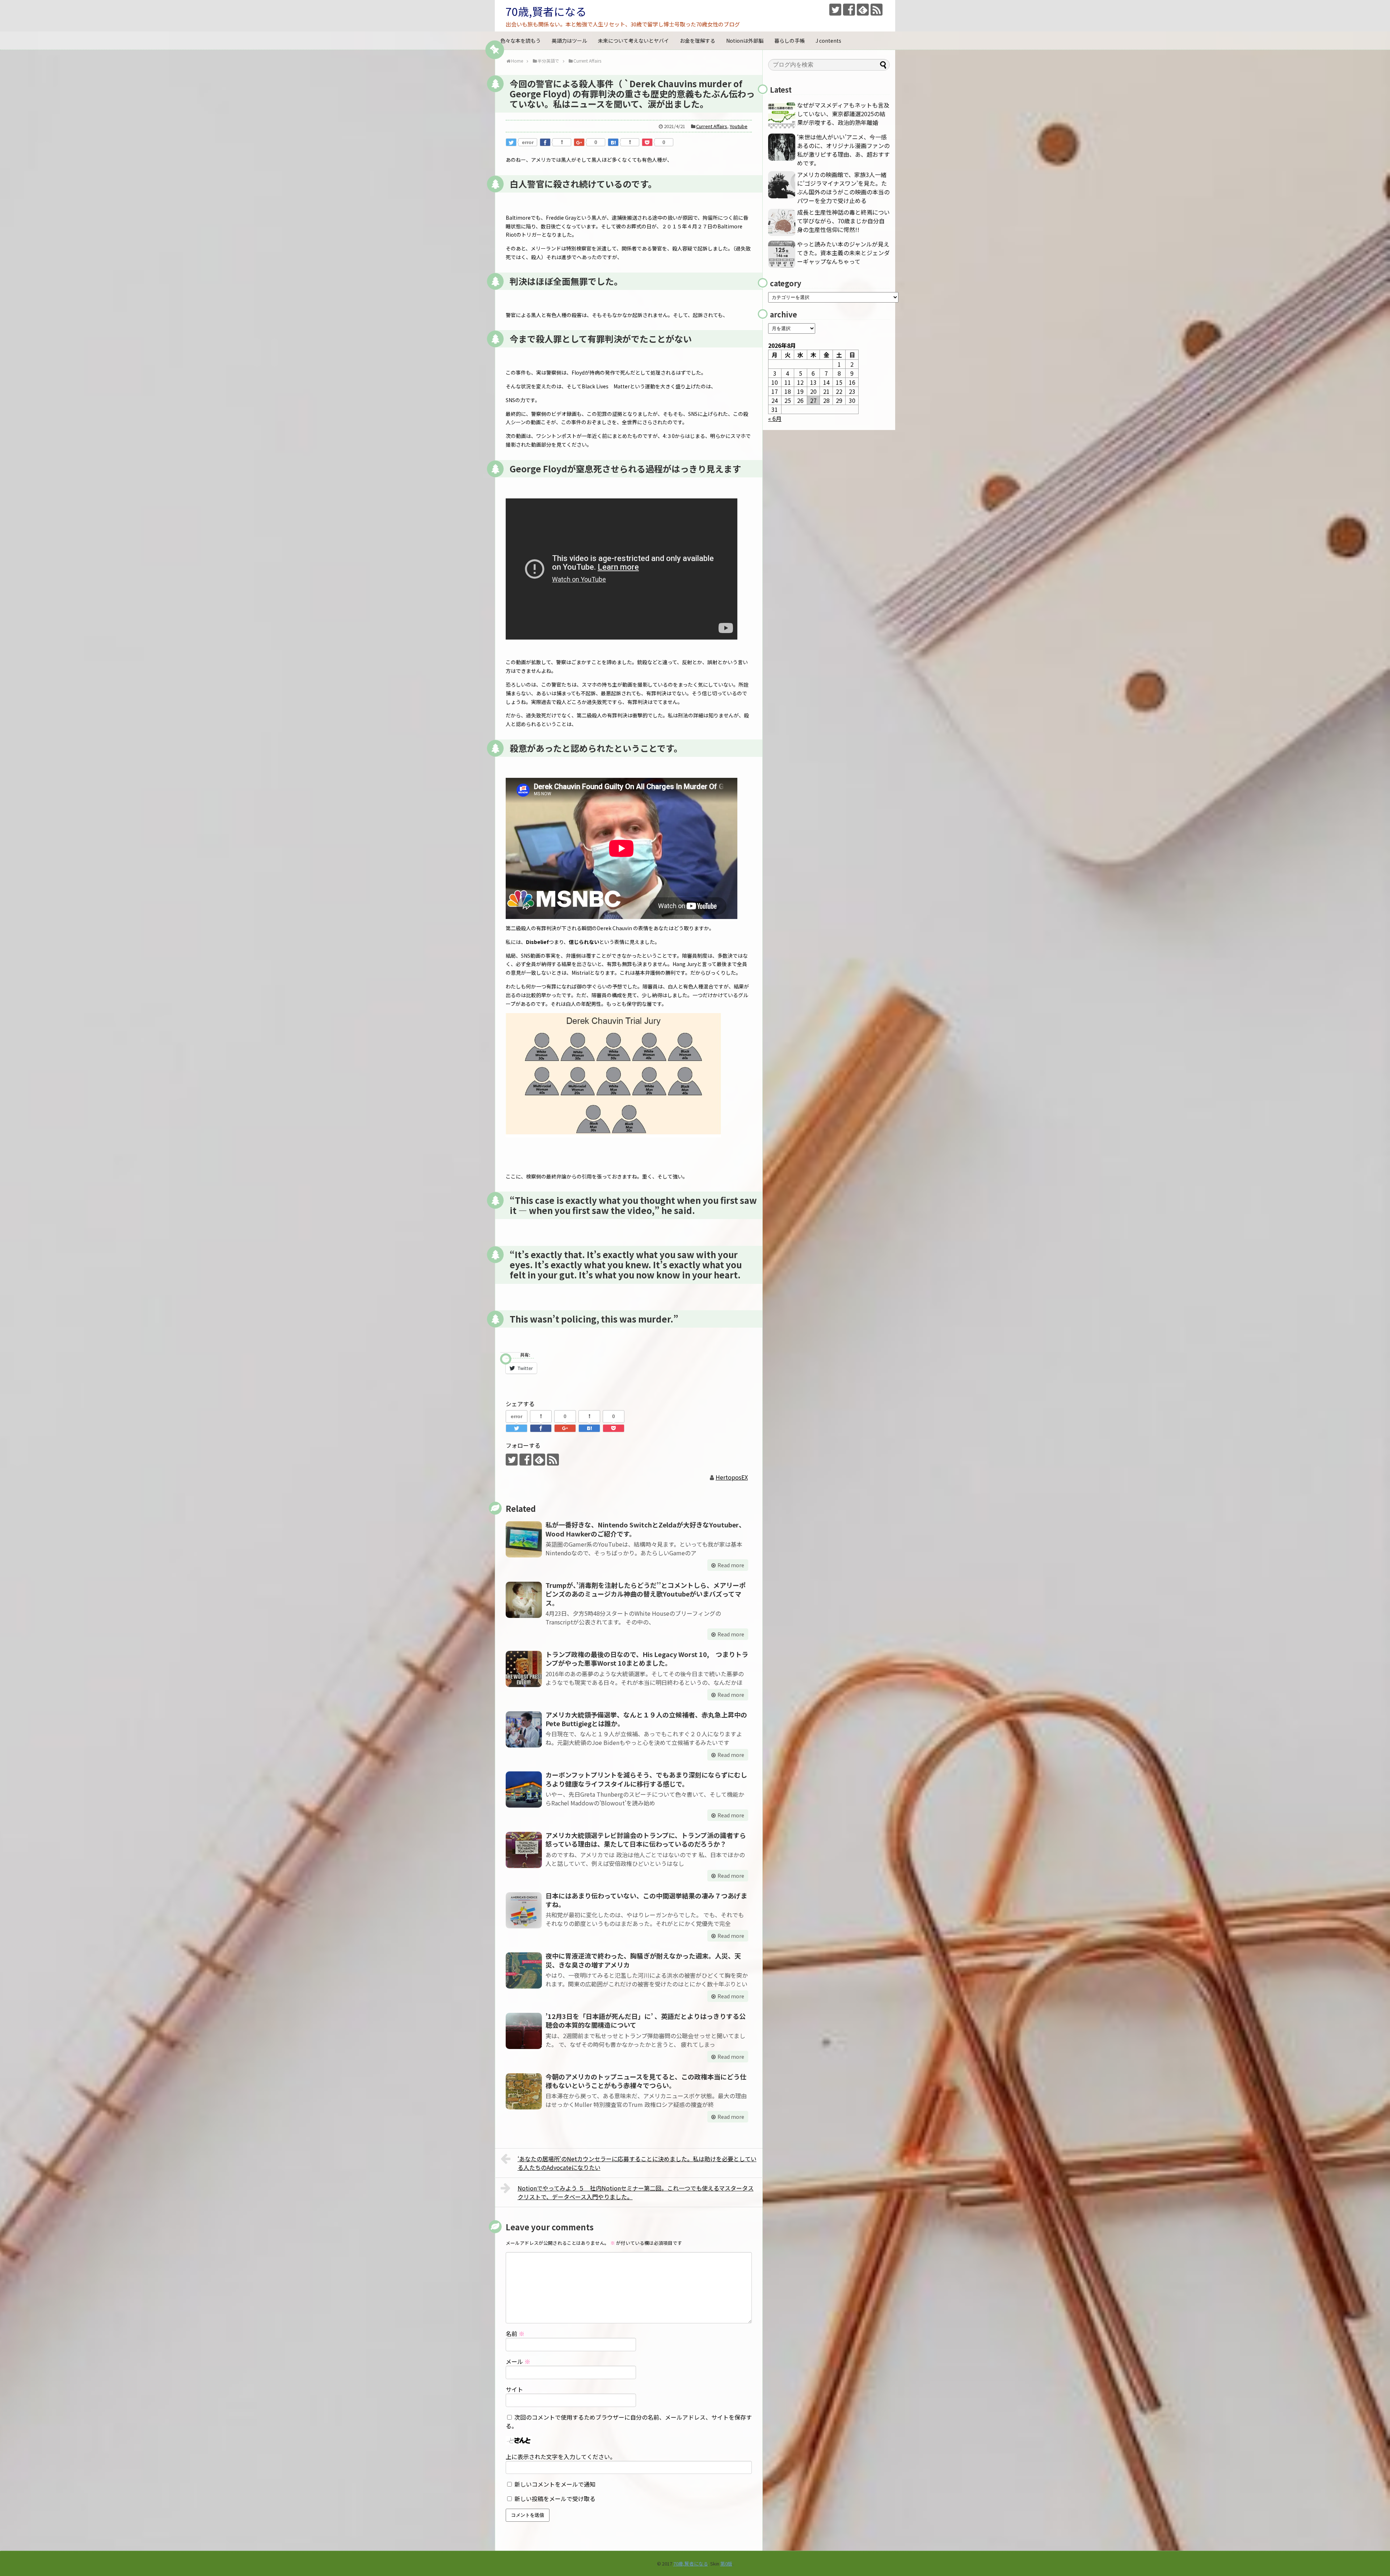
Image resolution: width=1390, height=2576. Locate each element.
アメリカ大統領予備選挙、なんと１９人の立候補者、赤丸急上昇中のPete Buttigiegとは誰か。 (646, 1719)
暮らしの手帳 (789, 41)
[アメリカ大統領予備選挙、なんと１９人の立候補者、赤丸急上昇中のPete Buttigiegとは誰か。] (524, 1729)
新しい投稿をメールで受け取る (555, 2499)
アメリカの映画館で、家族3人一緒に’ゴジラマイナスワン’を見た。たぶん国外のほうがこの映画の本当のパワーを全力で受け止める (843, 187)
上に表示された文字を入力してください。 (561, 2457)
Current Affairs (712, 126)
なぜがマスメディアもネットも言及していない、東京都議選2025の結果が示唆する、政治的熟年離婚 (843, 114)
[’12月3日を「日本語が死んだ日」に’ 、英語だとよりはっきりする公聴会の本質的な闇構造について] (524, 2031)
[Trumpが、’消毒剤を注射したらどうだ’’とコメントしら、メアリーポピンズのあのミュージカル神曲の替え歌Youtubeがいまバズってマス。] (524, 1600)
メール (518, 2361)
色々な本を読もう (521, 41)
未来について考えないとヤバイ (633, 41)
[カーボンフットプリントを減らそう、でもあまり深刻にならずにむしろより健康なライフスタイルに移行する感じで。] (524, 1789)
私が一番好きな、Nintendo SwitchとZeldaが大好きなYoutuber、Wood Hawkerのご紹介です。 (645, 1529)
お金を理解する (698, 41)
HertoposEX (732, 1477)
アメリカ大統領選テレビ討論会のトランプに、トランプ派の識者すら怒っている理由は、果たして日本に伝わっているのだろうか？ (646, 1839)
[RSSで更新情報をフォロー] (877, 10)
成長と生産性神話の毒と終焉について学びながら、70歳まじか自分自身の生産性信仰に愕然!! (843, 221)
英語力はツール (569, 41)
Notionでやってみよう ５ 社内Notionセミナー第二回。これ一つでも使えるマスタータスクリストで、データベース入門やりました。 (636, 2192)
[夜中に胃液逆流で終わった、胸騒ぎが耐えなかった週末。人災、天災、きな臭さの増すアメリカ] (524, 1970)
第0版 (726, 2564)
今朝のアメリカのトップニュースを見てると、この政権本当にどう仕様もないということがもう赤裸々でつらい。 (646, 2081)
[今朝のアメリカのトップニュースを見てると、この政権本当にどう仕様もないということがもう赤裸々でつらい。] (524, 2091)
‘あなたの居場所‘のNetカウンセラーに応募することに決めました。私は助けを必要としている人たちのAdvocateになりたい (637, 2163)
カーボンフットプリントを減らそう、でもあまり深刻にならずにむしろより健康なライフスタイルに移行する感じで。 (646, 1779)
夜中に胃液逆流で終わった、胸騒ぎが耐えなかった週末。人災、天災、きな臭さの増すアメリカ (643, 1960)
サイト (514, 2389)
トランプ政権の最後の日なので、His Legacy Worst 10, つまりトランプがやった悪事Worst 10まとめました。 (647, 1658)
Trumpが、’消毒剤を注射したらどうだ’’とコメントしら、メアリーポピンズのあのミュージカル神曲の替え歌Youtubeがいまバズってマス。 (646, 1594)
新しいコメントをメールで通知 (555, 2484)
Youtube (739, 126)
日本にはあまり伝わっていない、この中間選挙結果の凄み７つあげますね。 (646, 1900)
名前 (515, 2333)
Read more (731, 1565)
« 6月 (775, 418)
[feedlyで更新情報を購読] (863, 10)
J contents (828, 41)
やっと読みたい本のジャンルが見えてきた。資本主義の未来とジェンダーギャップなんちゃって (843, 253)
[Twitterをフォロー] (835, 10)
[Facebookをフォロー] (849, 10)
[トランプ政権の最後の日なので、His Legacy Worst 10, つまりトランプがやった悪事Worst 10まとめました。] (524, 1669)
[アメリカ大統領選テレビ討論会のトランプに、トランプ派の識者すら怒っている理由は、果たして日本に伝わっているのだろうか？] (524, 1850)
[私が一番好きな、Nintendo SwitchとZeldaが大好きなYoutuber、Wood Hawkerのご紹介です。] (524, 1539)
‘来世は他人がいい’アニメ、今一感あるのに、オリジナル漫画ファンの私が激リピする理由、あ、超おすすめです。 (843, 150)
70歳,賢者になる (546, 11)
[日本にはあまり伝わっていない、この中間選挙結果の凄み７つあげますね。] (524, 1910)
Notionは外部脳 (745, 41)
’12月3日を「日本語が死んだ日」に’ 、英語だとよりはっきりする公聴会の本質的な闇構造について (646, 2020)
